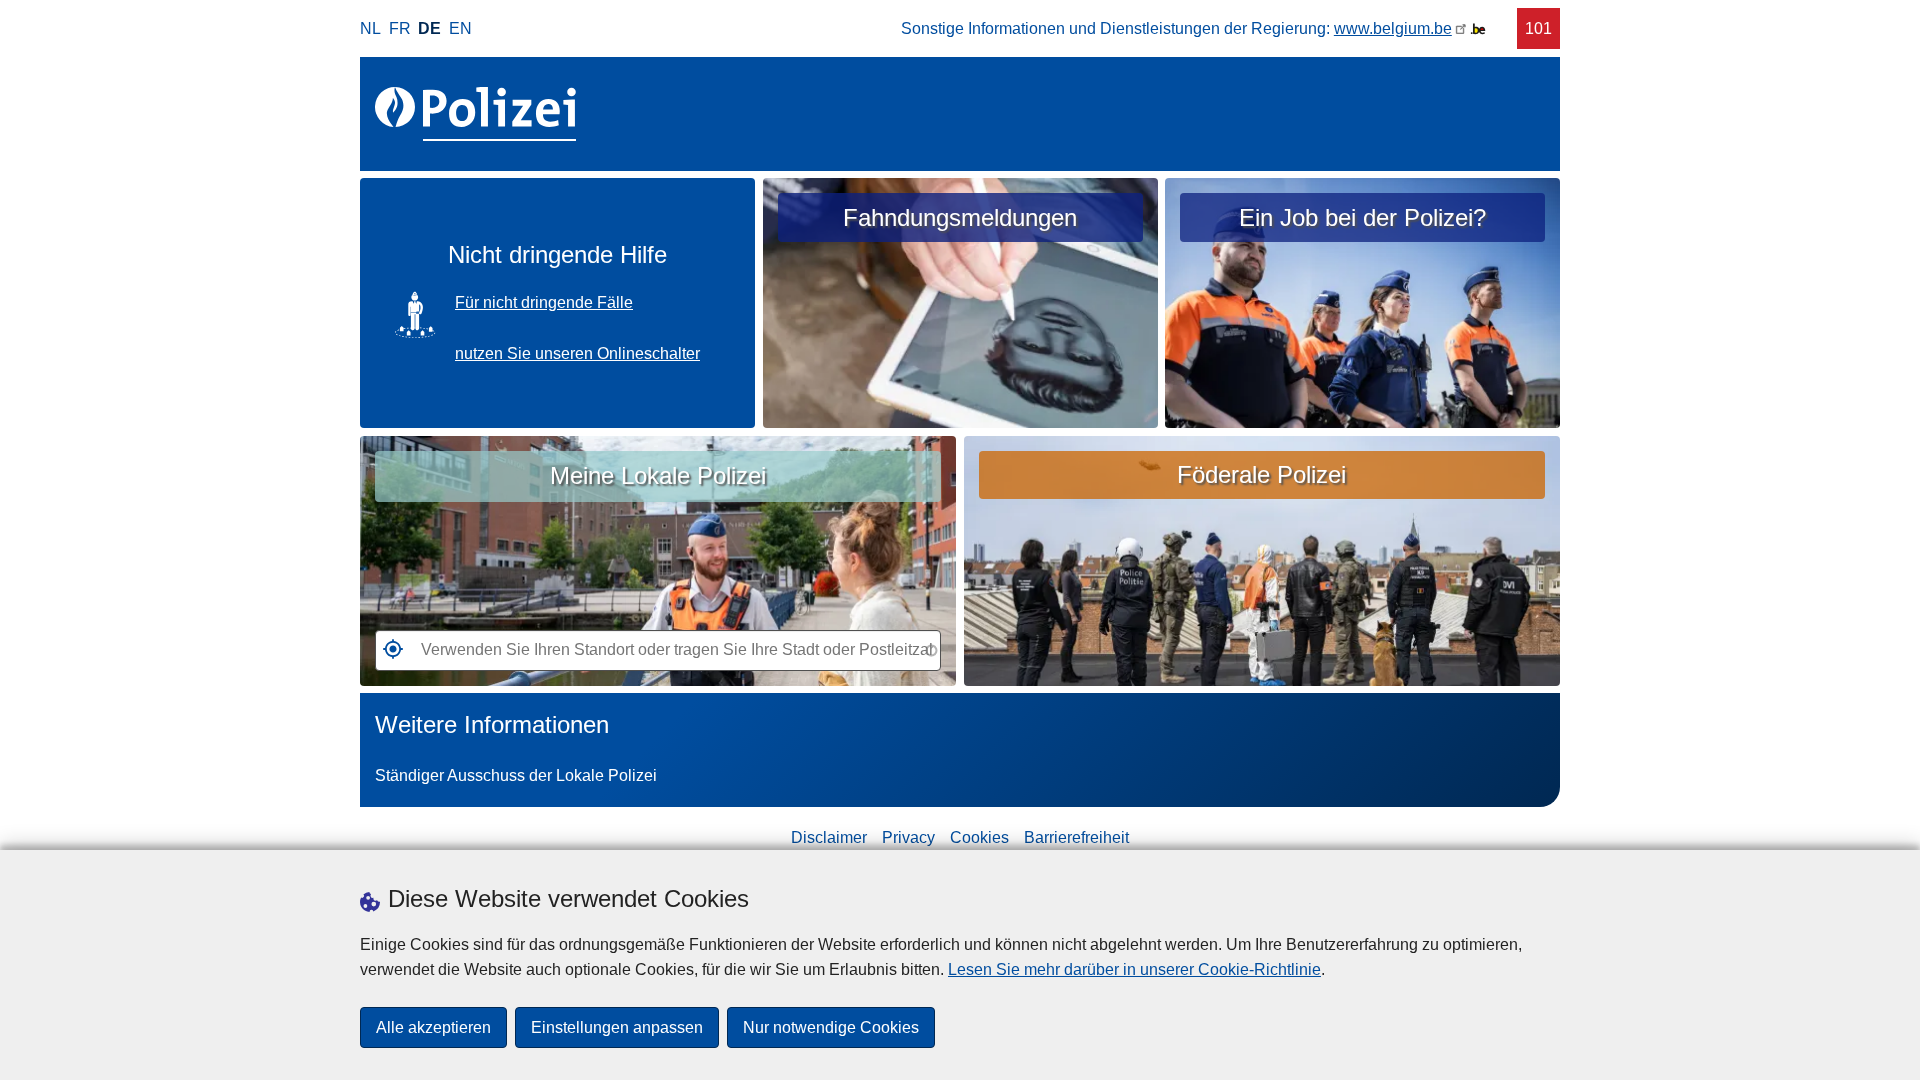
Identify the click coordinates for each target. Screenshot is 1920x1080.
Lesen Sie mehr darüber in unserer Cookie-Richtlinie (1134, 969)
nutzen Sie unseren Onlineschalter (577, 353)
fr (400, 28)
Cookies (979, 837)
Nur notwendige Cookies (831, 1027)
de (429, 28)
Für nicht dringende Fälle (544, 302)
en (460, 28)
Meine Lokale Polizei (658, 475)
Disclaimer (829, 837)
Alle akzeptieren (433, 1027)
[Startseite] (479, 114)
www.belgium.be (1393, 28)
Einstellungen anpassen (617, 1027)
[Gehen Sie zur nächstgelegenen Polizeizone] (389, 655)
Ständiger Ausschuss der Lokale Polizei (516, 775)
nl (370, 28)
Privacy (908, 837)
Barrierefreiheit (1076, 837)
